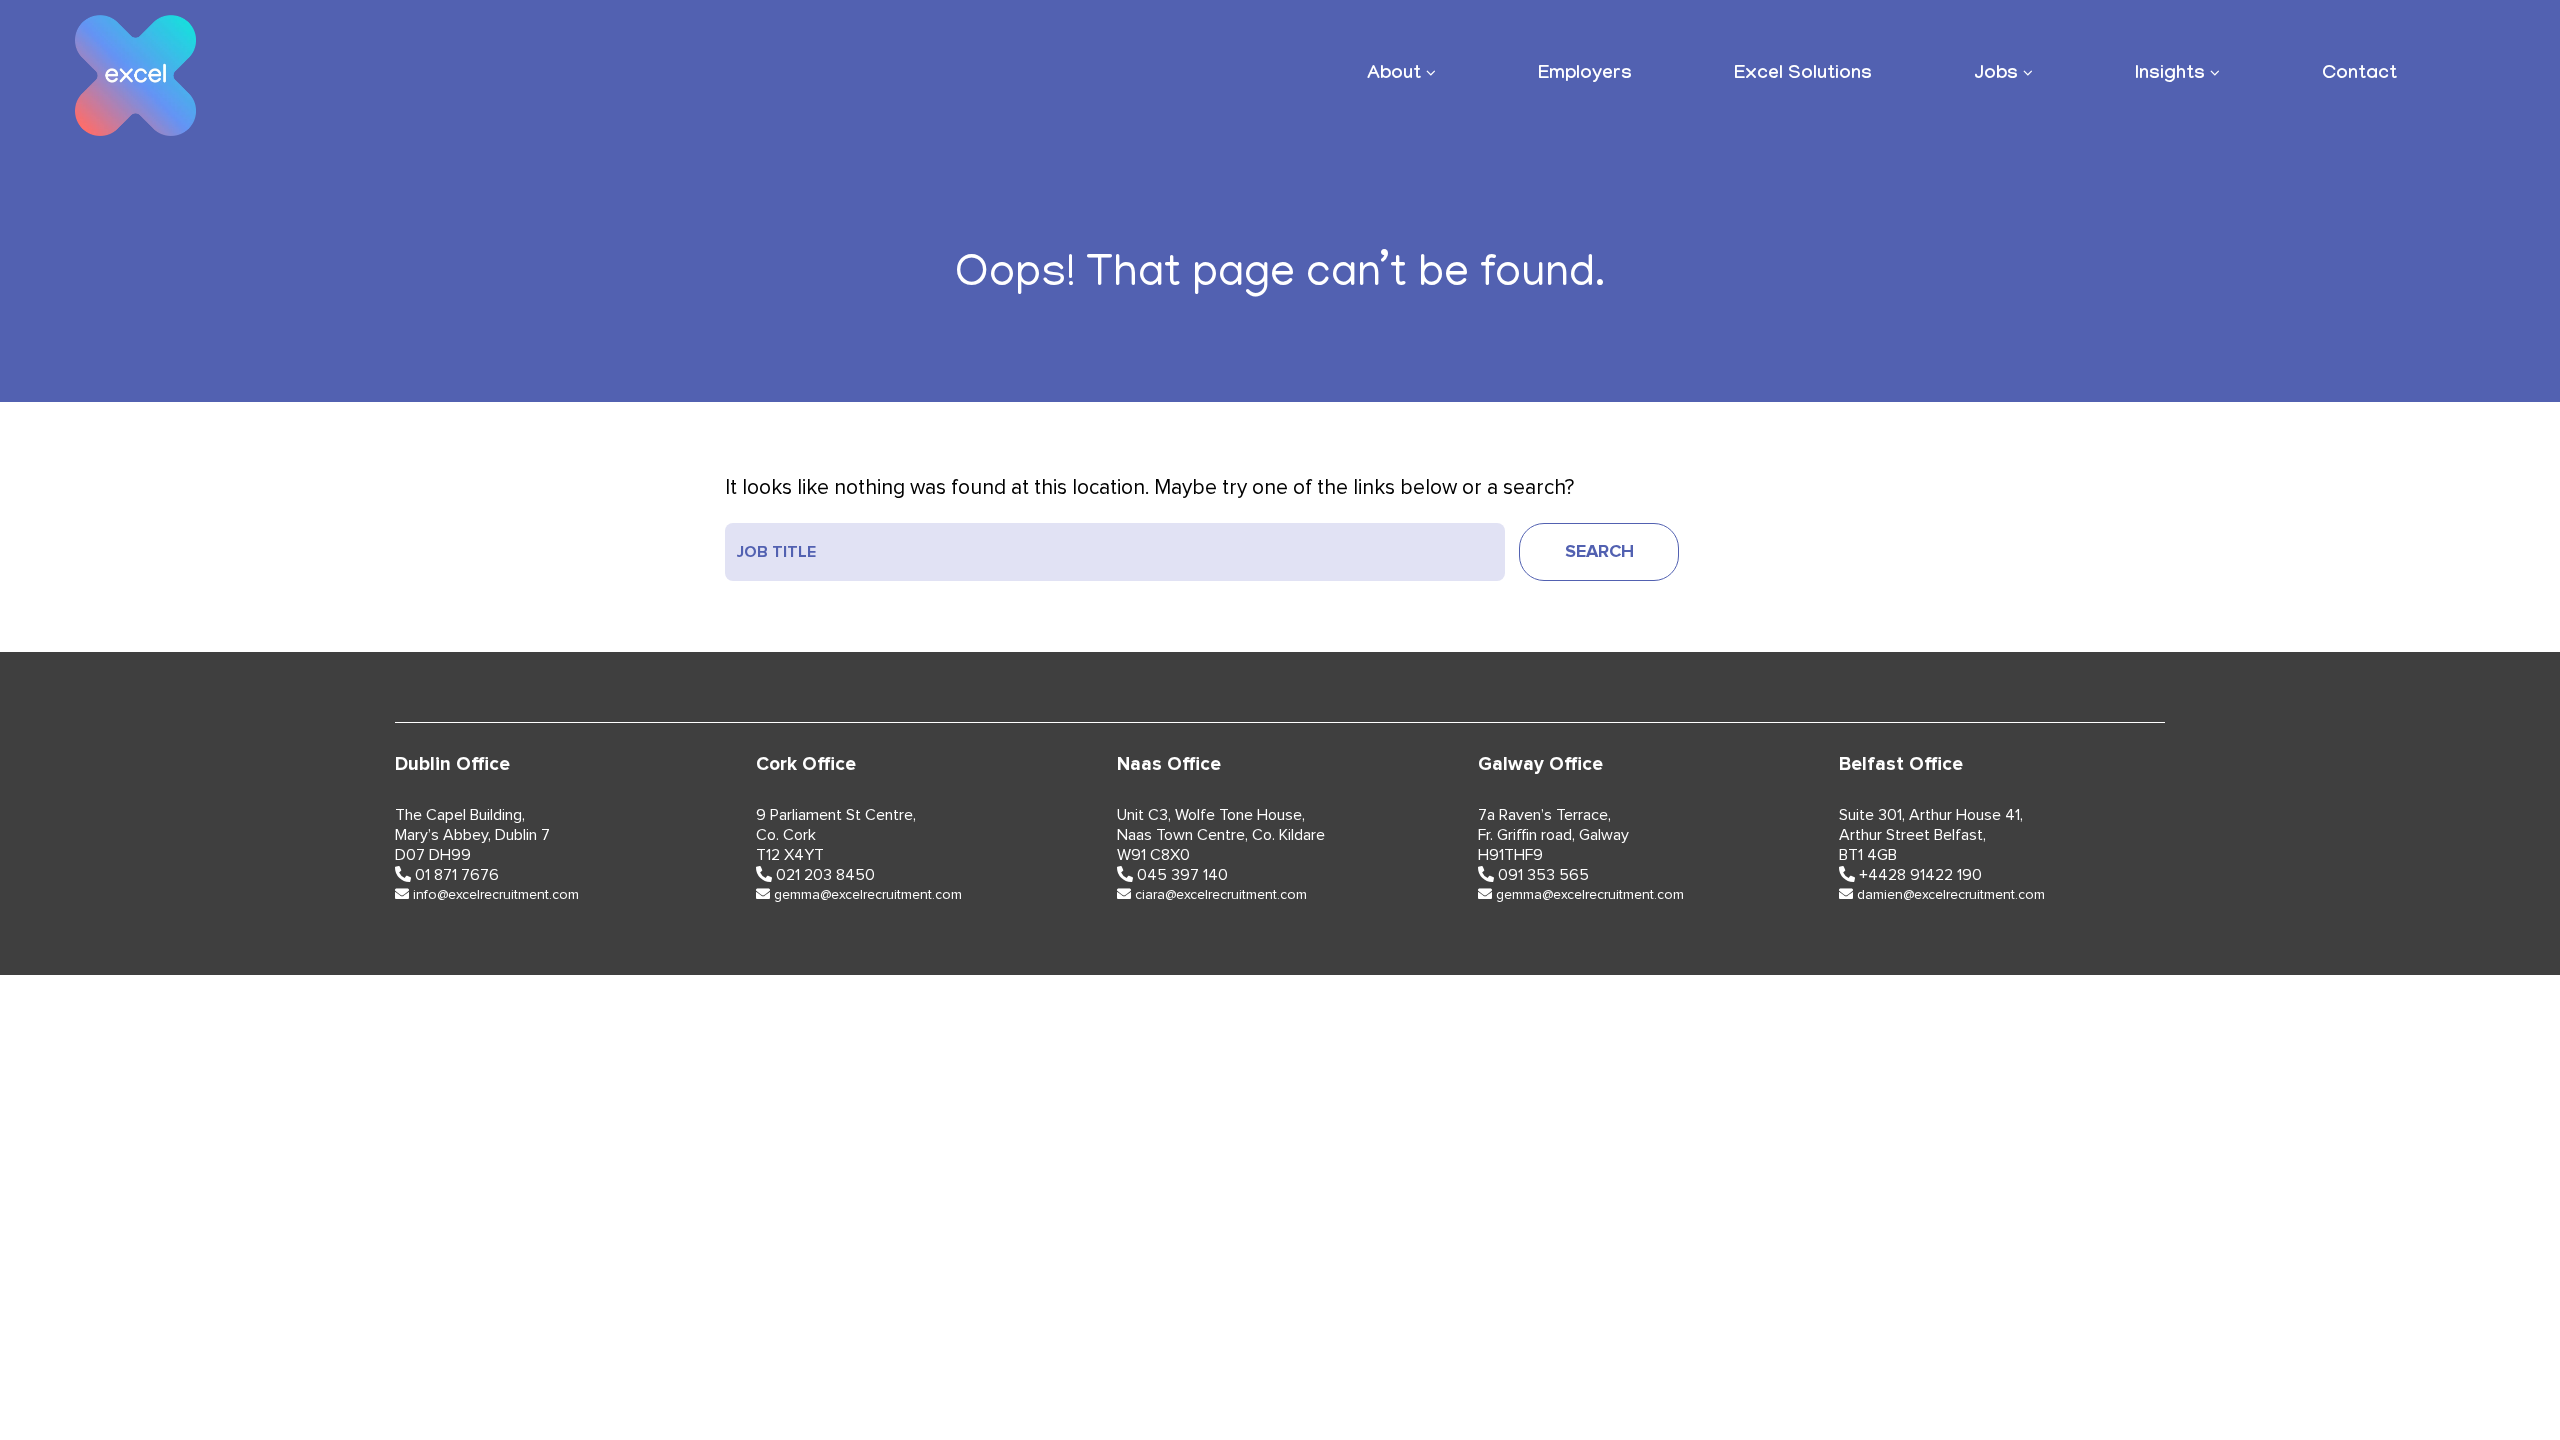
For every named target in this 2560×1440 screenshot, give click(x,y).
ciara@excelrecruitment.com (1221, 895)
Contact (2359, 75)
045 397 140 (1182, 875)
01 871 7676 (457, 875)
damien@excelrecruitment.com (1951, 895)
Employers (1585, 75)
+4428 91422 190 (1920, 875)
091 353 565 (1543, 875)
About (1394, 75)
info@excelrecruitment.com (496, 895)
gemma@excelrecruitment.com (868, 895)
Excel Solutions (1803, 75)
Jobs (1996, 75)
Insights (2170, 75)
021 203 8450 (825, 875)
